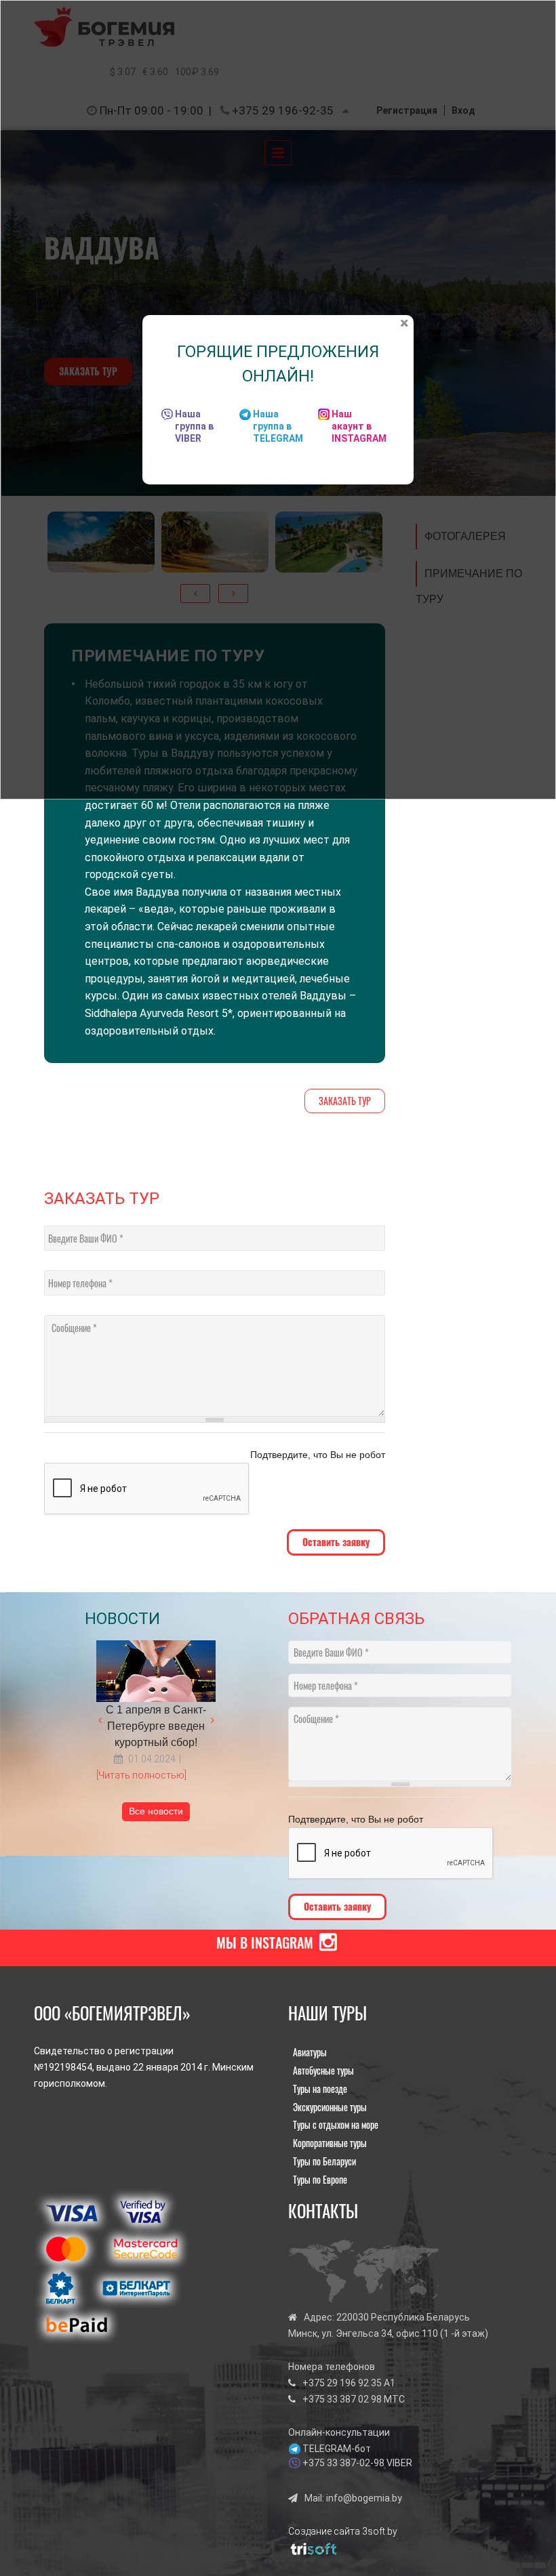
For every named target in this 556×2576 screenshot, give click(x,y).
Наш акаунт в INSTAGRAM (359, 426)
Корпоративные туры (330, 2143)
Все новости (156, 1811)
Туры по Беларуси (324, 2161)
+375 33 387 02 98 (342, 2399)
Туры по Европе (320, 2179)
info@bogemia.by (364, 2498)
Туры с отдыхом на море (336, 2124)
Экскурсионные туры (330, 2107)
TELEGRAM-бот (337, 2449)
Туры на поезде (320, 2089)
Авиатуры (310, 2052)
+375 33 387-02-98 (343, 2463)
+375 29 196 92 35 (342, 2383)
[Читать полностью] (141, 1775)
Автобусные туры (323, 2070)
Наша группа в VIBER (194, 426)
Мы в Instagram (265, 1943)
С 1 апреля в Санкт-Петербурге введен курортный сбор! (156, 1726)
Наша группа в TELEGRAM (278, 426)
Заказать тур (345, 1101)
